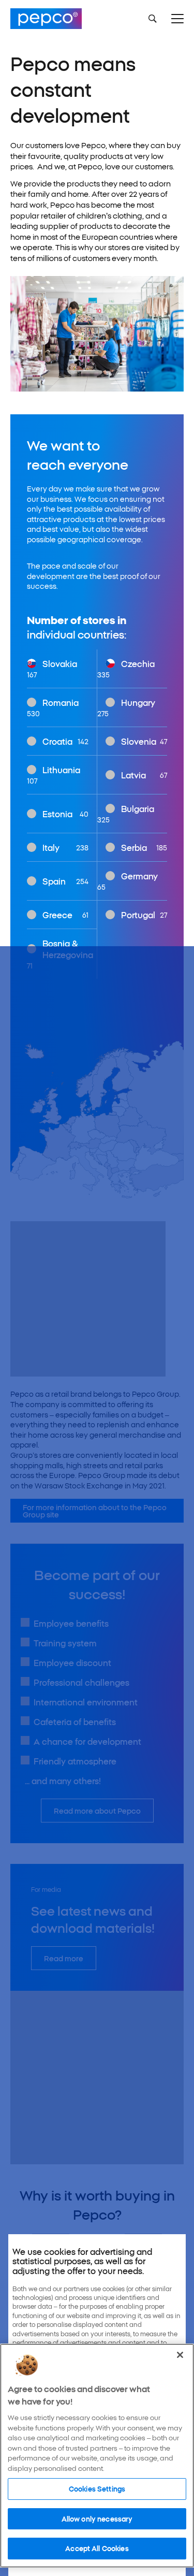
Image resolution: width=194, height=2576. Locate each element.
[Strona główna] (46, 19)
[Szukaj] (153, 19)
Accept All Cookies (97, 2548)
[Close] (180, 2355)
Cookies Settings (97, 2488)
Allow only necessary (97, 2519)
